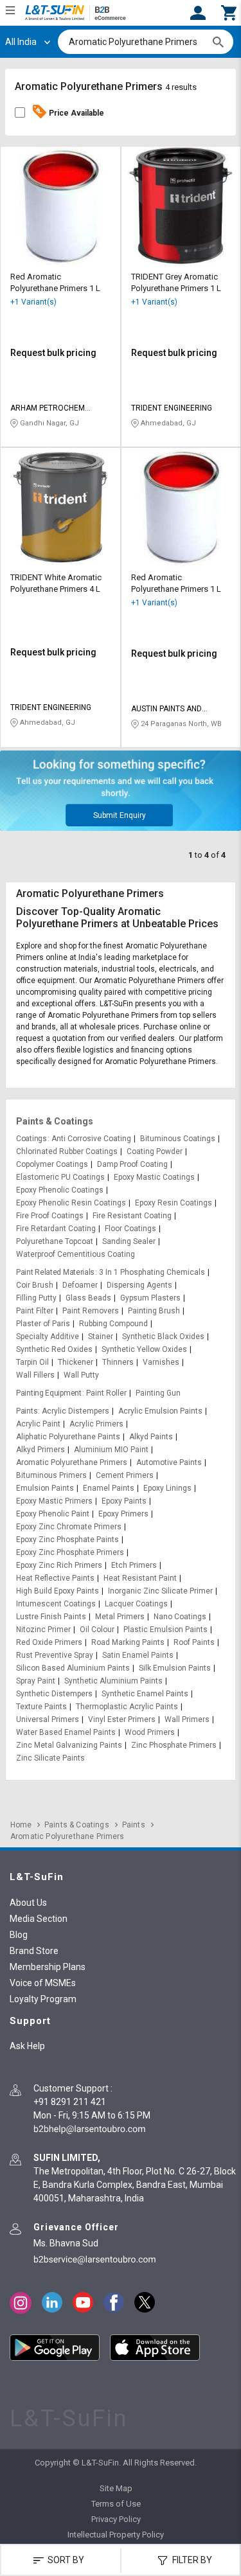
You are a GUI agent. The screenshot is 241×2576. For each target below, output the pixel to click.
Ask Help (27, 2046)
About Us (28, 1903)
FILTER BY (191, 2560)
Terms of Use (116, 2504)
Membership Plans (48, 1967)
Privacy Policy (116, 2519)
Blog (19, 1935)
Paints (27, 1411)
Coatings (31, 1139)
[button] (229, 12)
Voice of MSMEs (43, 1983)
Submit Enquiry (120, 815)
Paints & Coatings (55, 1121)
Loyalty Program (43, 1999)
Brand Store (34, 1951)
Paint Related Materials (55, 1272)
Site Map (116, 2488)
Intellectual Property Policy (116, 2535)
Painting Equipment (49, 1393)
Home (21, 1825)
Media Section (39, 1919)
